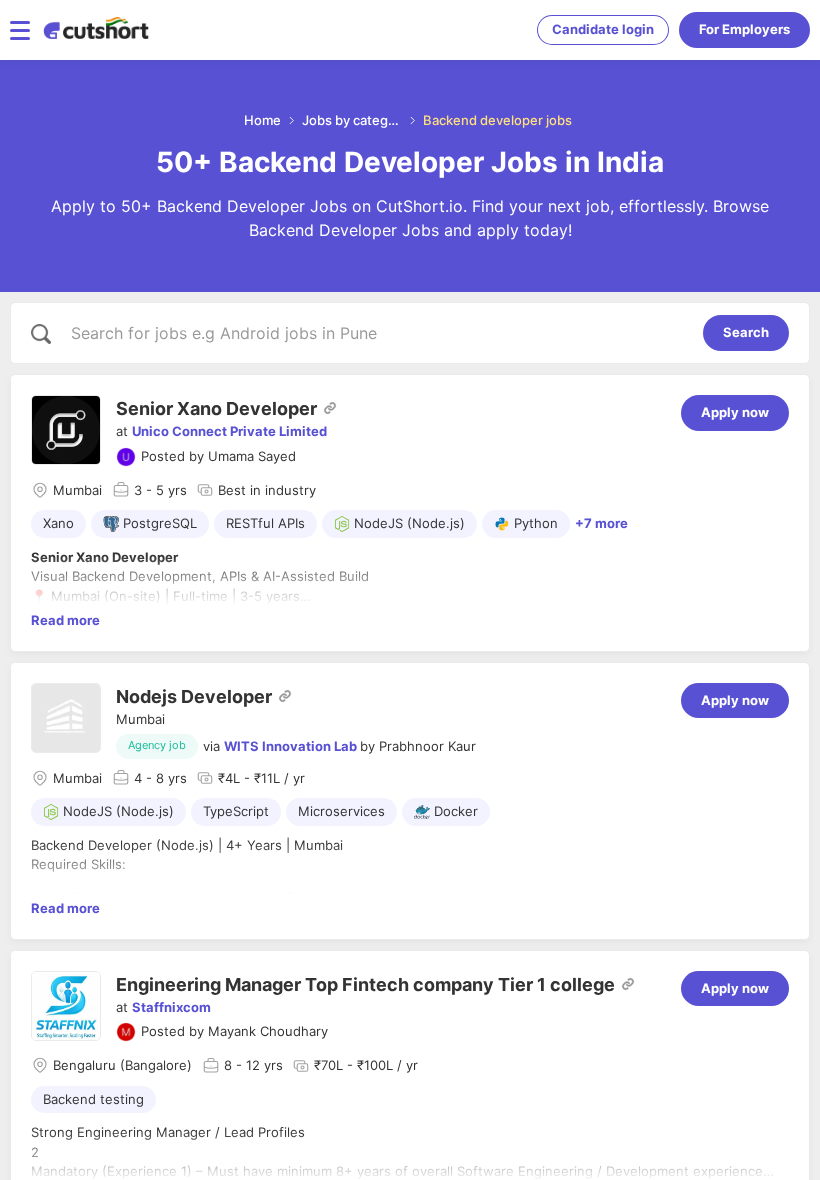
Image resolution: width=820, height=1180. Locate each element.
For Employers (744, 29)
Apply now (735, 412)
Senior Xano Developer (216, 408)
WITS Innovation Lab (290, 746)
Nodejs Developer (194, 696)
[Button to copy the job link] (330, 408)
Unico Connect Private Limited (229, 431)
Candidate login (603, 29)
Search (746, 332)
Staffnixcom (171, 1007)
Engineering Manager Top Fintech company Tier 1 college (365, 984)
